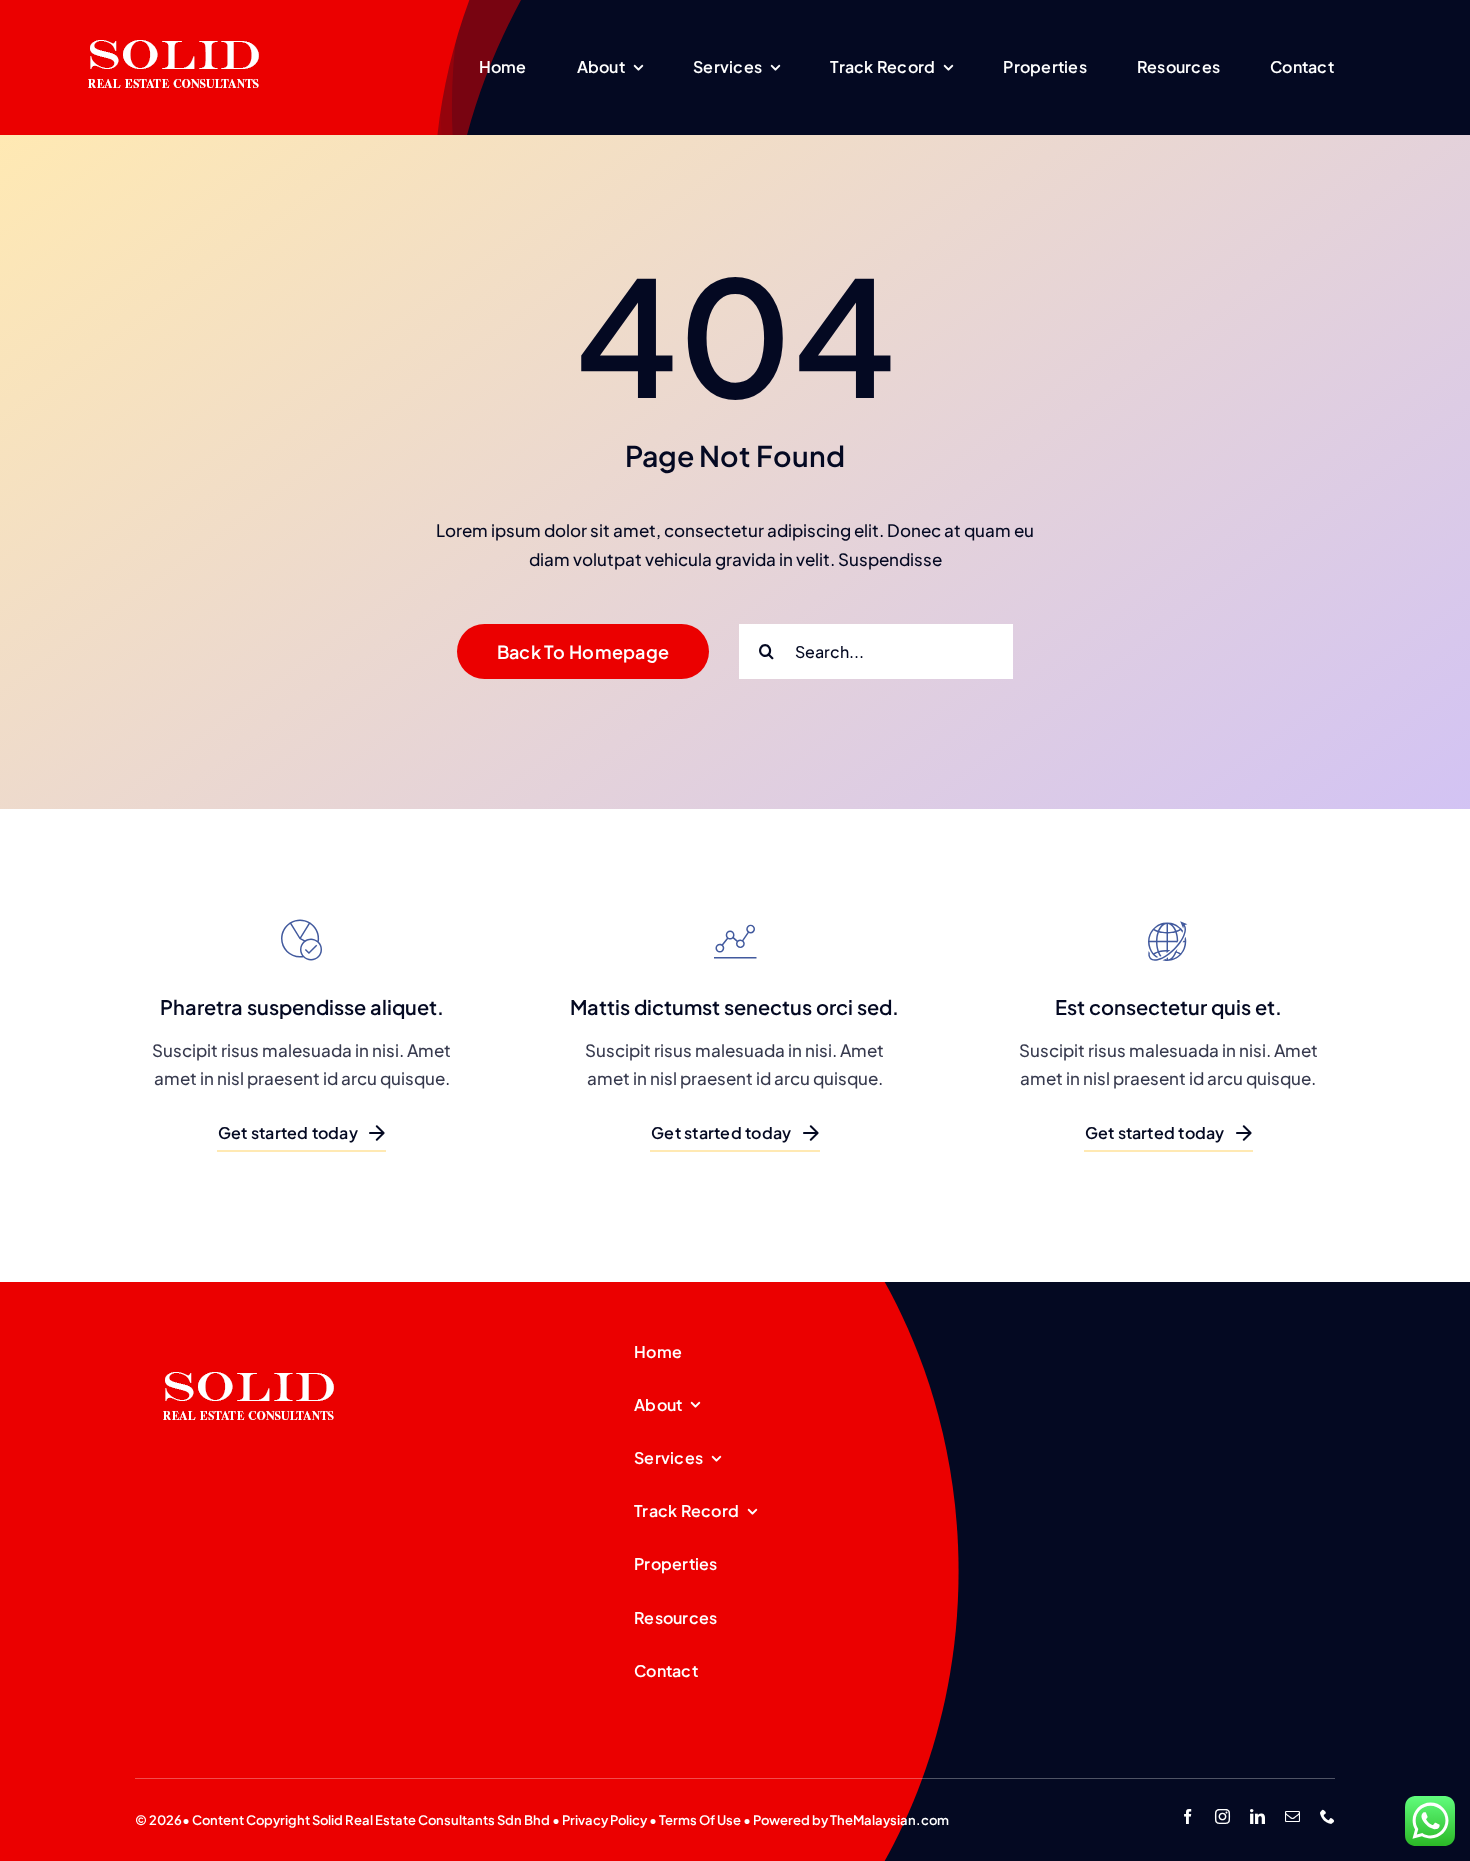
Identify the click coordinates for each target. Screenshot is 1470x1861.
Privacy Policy (604, 1820)
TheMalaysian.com (889, 1820)
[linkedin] (1257, 1816)
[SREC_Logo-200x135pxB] (249, 1340)
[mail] (1292, 1816)
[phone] (1327, 1816)
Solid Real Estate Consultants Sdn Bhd (431, 1820)
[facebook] (1187, 1816)
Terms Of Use (700, 1820)
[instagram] (1222, 1816)
